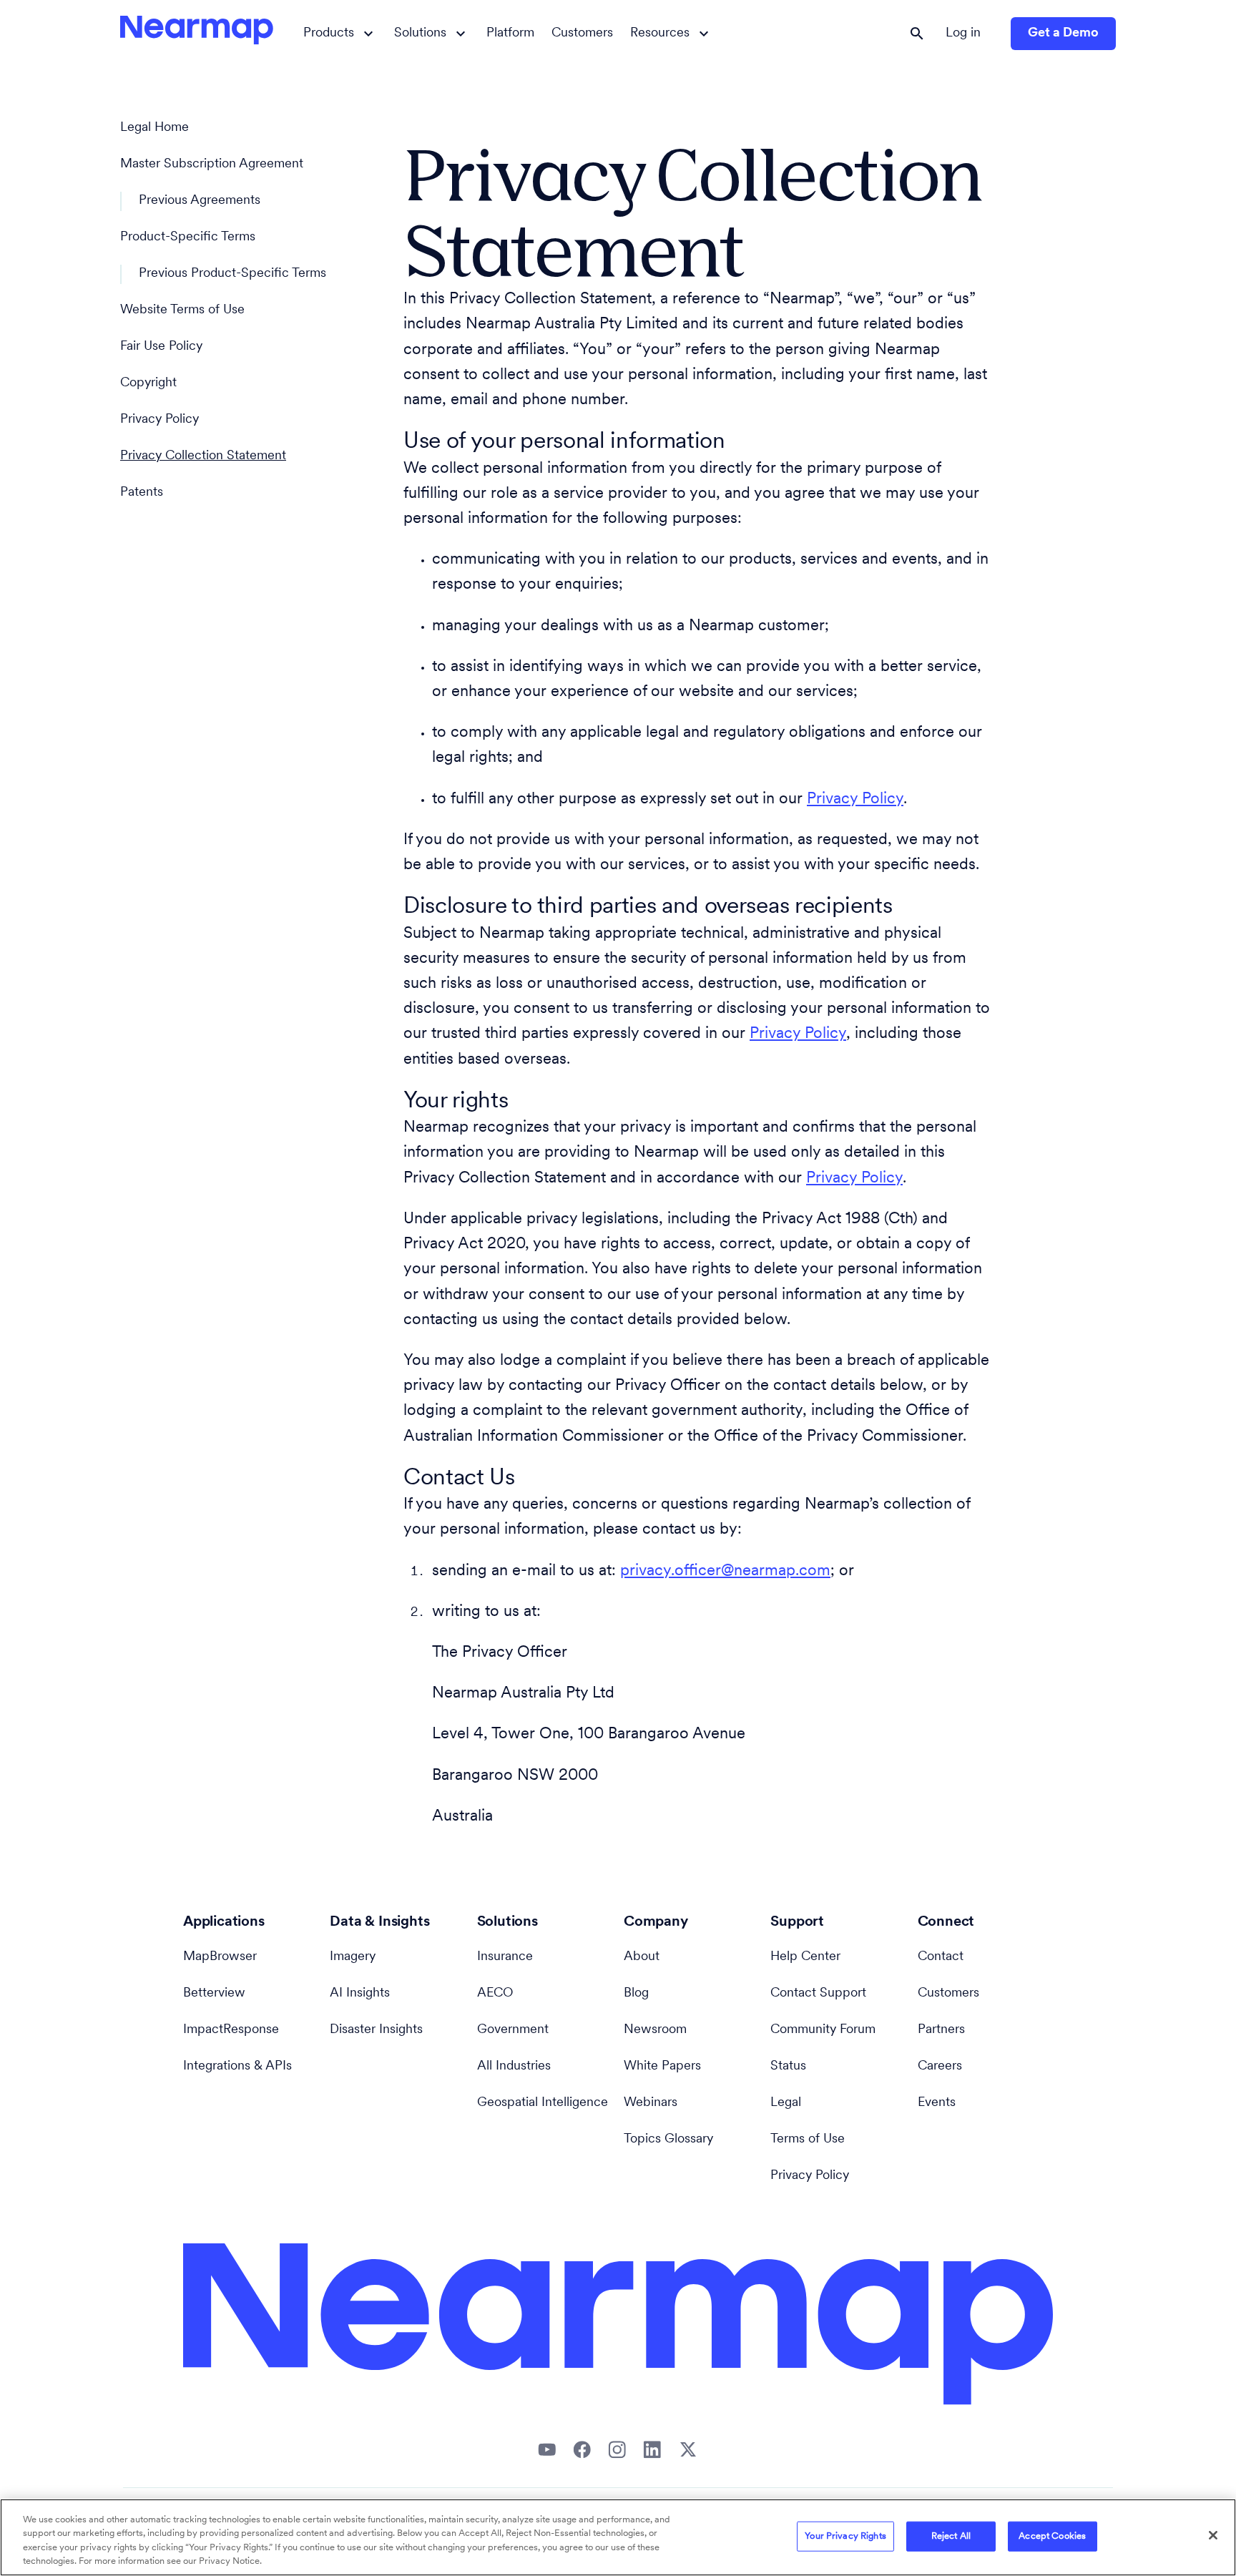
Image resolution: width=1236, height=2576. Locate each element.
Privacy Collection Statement (203, 456)
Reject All (951, 2536)
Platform (510, 34)
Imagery (353, 1957)
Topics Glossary (668, 2140)
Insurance (505, 1957)
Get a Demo (1063, 34)
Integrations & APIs (237, 2067)
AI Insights (360, 1994)
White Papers (662, 2067)
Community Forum (823, 2030)
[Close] (1213, 2535)
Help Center (805, 1957)
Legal (786, 2103)
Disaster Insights (376, 2030)
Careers (940, 2067)
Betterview (214, 1994)
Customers (582, 34)
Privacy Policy (160, 420)
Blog (636, 1994)
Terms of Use (808, 2140)
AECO (495, 1994)
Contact (941, 1957)
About (642, 1957)
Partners (941, 2030)
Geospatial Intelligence (543, 2103)
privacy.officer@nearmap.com (725, 1571)
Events (937, 2103)
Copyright (148, 383)
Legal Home (154, 128)
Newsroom (655, 2030)
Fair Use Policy (161, 347)
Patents (142, 493)
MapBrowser (220, 1957)
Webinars (651, 2103)
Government (513, 2030)
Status (788, 2067)
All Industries (514, 2067)
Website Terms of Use (182, 310)
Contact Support (818, 1994)
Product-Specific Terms (188, 237)
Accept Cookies (1052, 2536)
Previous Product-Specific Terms (232, 274)
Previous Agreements (200, 201)
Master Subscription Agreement (212, 165)
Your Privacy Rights (845, 2536)
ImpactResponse (231, 2030)
